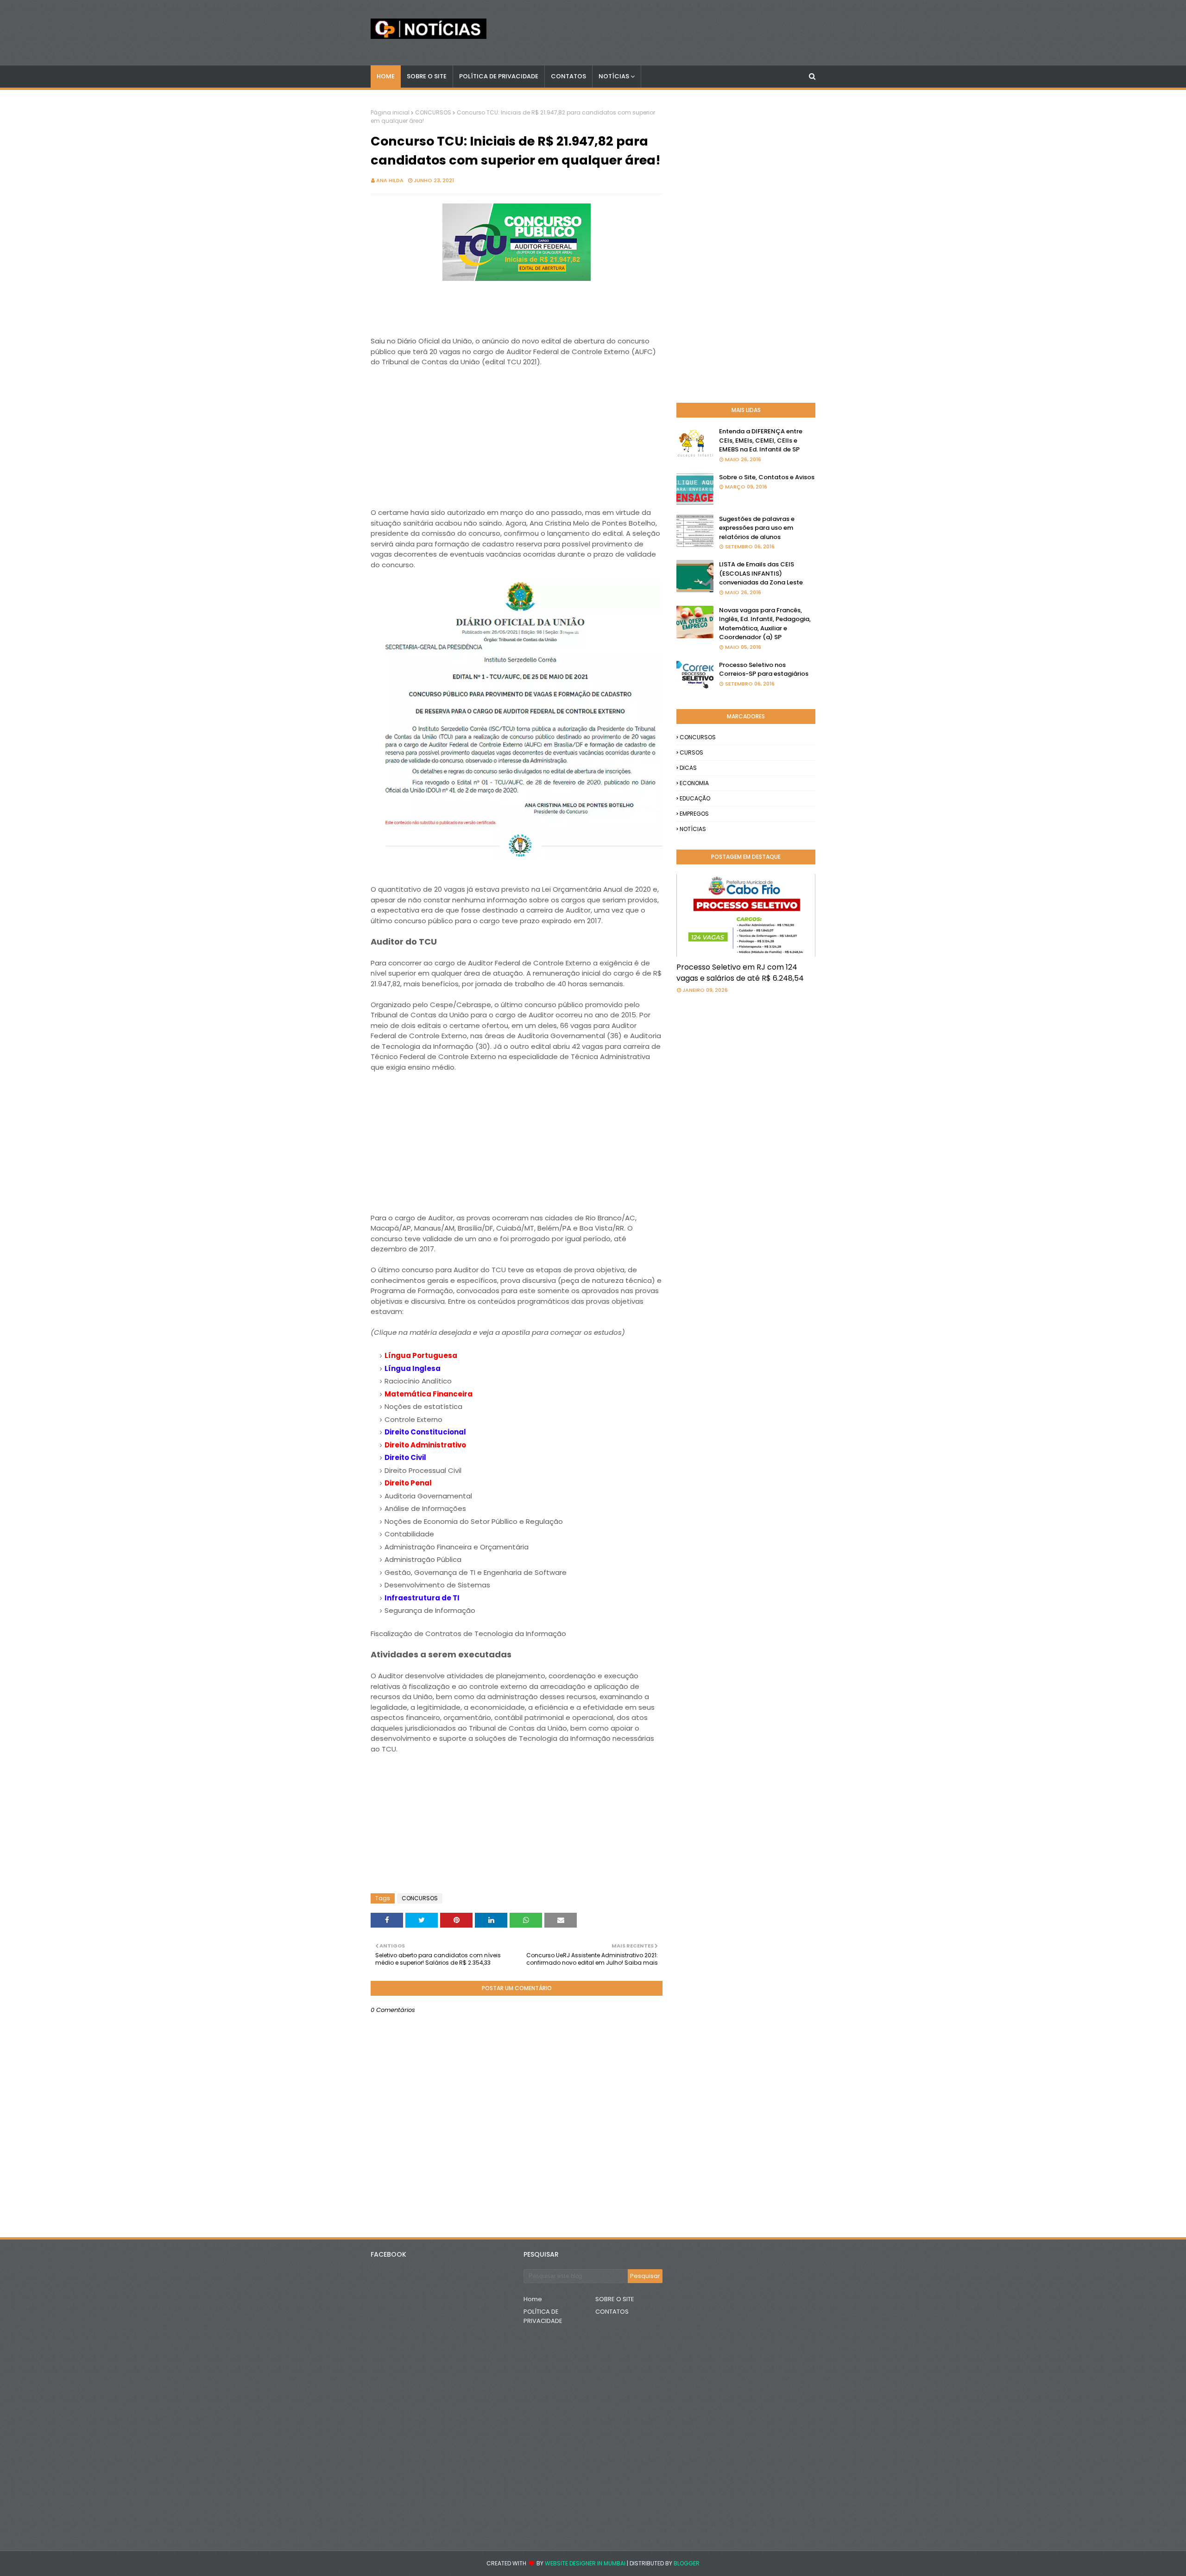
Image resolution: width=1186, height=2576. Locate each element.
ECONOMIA (694, 783)
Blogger (687, 2563)
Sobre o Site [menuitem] (427, 76)
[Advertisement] (517, 443)
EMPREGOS (694, 814)
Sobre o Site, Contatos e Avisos (767, 477)
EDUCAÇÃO (695, 798)
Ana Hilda (390, 180)
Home (533, 2299)
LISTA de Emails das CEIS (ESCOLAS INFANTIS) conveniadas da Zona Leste (761, 573)
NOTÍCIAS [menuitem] (614, 76)
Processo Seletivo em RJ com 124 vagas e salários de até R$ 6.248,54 (740, 973)
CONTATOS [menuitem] (568, 76)
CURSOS (691, 752)
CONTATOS (612, 2312)
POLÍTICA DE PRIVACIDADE (543, 2316)
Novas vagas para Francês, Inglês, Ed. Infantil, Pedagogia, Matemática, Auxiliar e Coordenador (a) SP (765, 624)
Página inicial (390, 112)
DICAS (688, 768)
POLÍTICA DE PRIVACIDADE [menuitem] (499, 76)
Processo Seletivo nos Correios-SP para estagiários (764, 669)
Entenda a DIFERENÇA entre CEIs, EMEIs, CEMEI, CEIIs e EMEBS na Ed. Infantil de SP (761, 440)
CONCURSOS (433, 112)
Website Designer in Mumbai (585, 2563)
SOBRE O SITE (615, 2299)
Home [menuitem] (386, 76)
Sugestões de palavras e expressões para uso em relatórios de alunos (757, 528)
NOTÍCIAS (693, 829)
